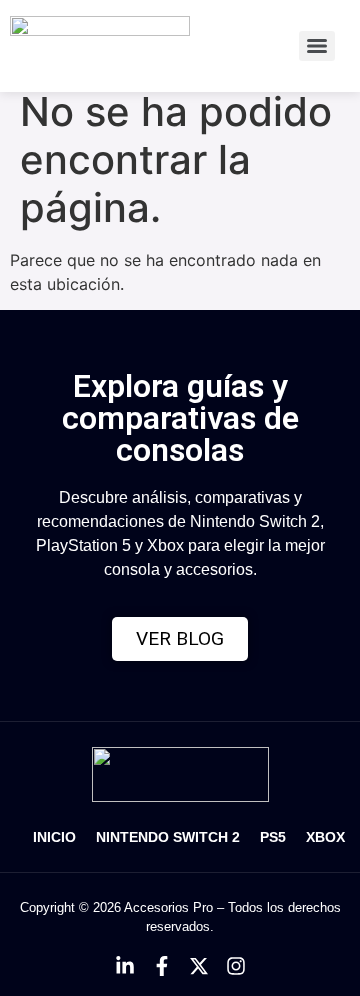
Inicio (54, 837)
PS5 (273, 837)
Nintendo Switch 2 (168, 837)
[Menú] (317, 46)
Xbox (325, 837)
